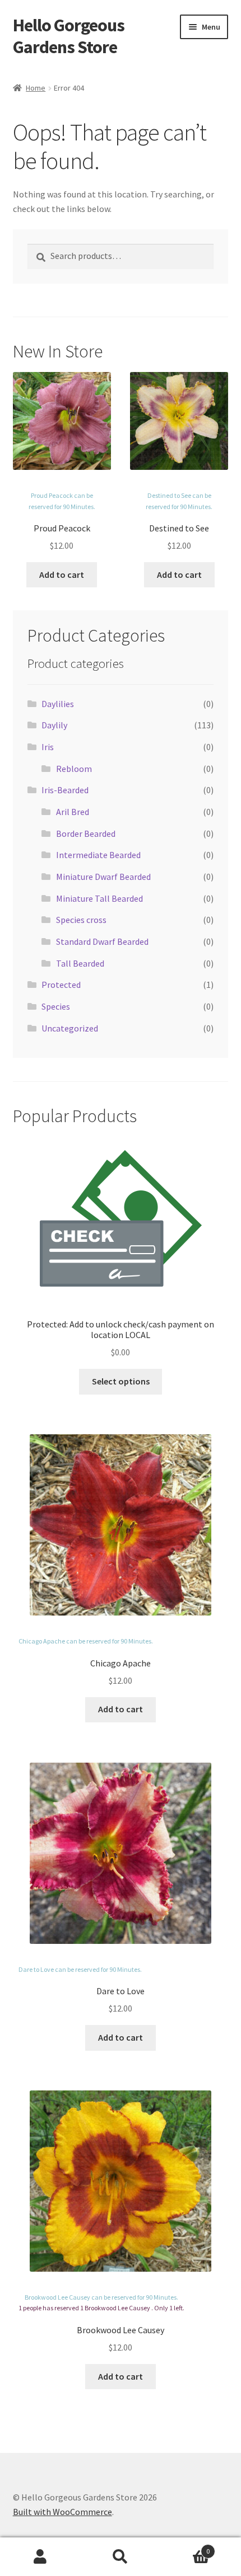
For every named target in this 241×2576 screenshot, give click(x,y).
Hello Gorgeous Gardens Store (69, 36)
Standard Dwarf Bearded (102, 941)
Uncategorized (70, 1028)
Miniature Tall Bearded (99, 898)
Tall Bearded (80, 963)
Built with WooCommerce (62, 2512)
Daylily (54, 725)
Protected (61, 985)
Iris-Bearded (65, 790)
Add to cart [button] (62, 574)
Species (56, 1006)
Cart (186, 2547)
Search (120, 2557)
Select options (121, 1381)
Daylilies (58, 704)
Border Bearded (86, 833)
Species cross (81, 920)
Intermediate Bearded (98, 855)
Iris (48, 747)
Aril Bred (73, 812)
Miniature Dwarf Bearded (103, 877)
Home (36, 88)
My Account (40, 2557)
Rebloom (74, 769)
